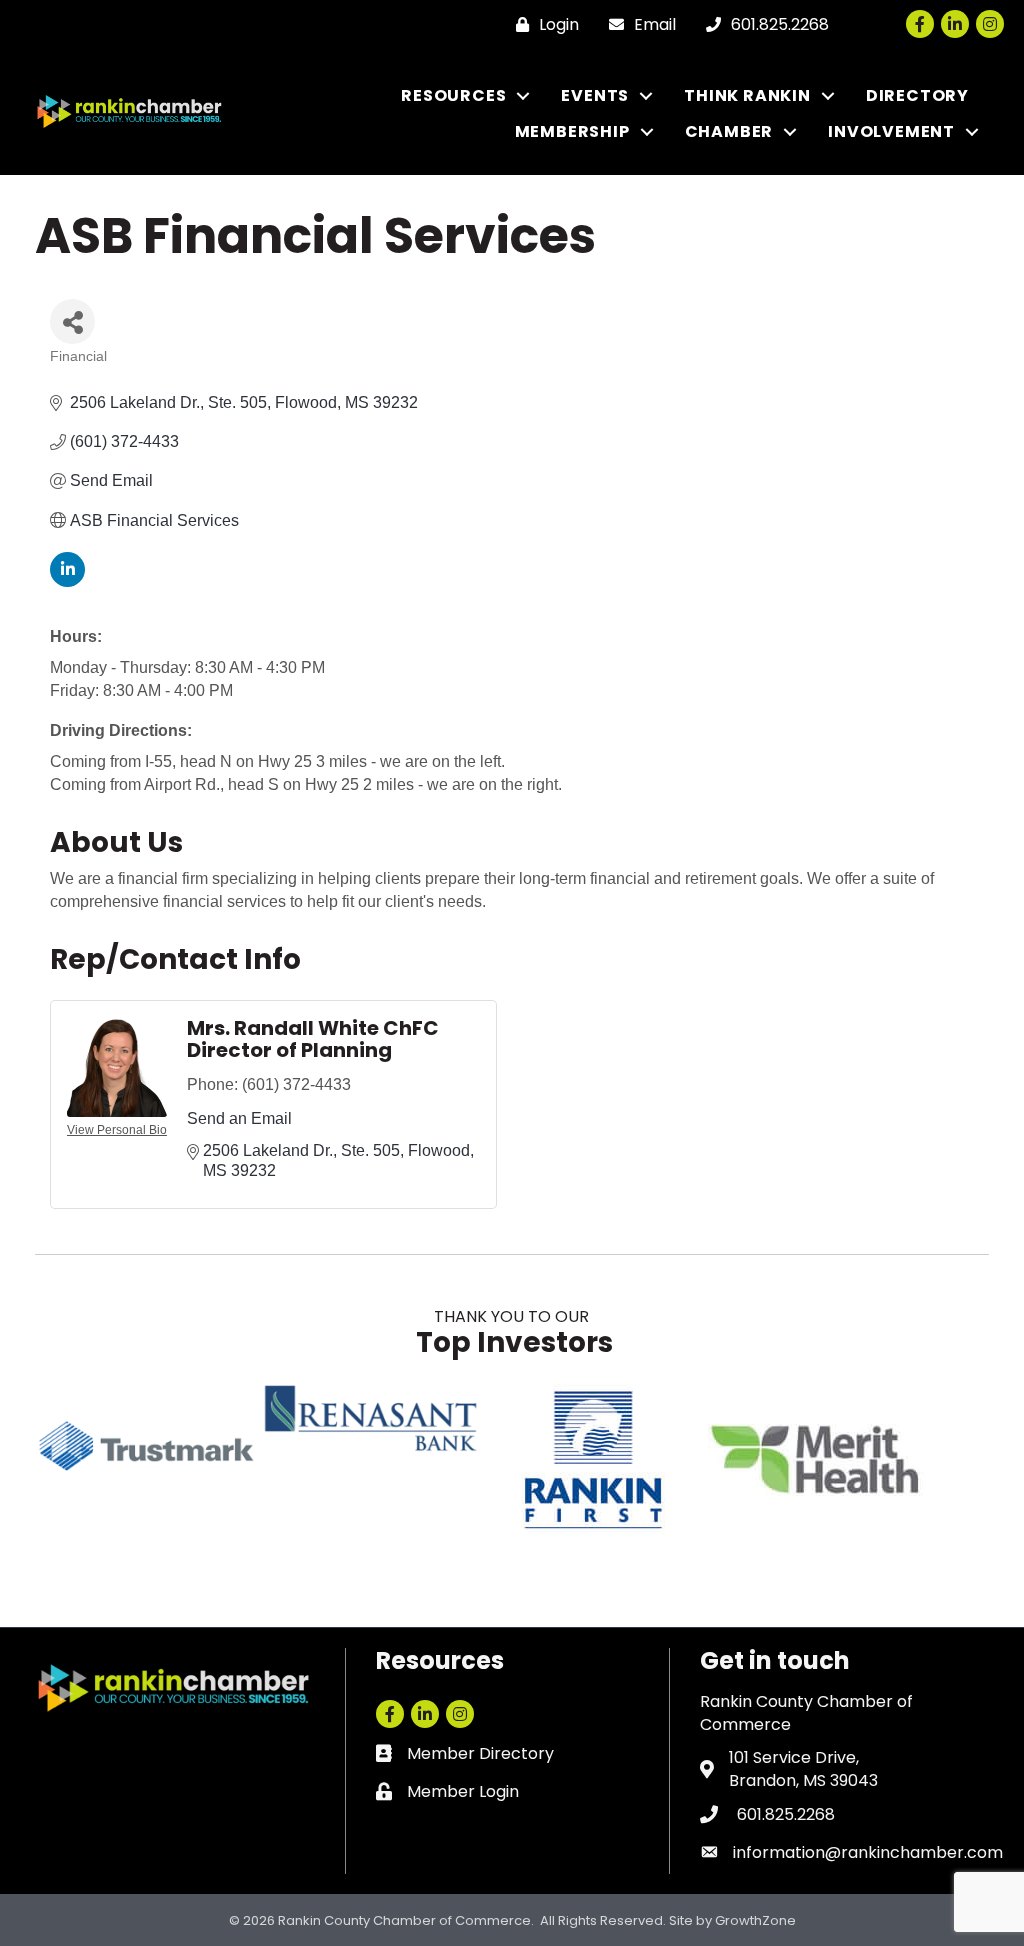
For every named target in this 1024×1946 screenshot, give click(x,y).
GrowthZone (755, 1920)
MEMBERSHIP (572, 131)
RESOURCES (453, 95)
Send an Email (239, 1118)
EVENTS (595, 95)
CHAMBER (729, 131)
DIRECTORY (917, 95)
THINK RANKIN (747, 95)
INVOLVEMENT (891, 131)
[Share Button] (72, 321)
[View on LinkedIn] (67, 581)
